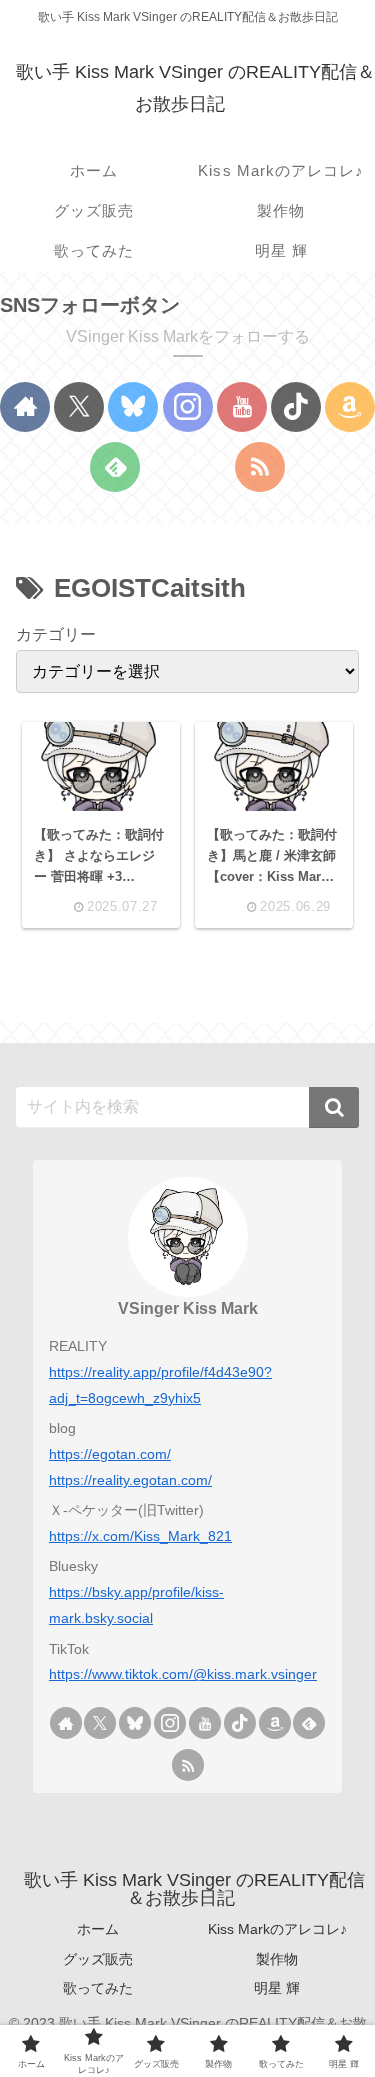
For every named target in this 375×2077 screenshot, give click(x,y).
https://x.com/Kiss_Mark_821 (140, 1536)
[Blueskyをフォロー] (133, 407)
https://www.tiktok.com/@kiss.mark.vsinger (183, 1674)
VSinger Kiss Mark (188, 1308)
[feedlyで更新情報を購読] (115, 467)
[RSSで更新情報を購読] (260, 467)
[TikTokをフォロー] (296, 407)
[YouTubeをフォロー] (242, 407)
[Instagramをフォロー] (188, 407)
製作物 (277, 1959)
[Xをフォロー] (79, 407)
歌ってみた (98, 1988)
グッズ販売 (98, 1959)
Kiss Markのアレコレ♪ (277, 1929)
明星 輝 (277, 1988)
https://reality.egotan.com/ (130, 1480)
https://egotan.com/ (110, 1454)
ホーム (98, 1929)
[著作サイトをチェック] (25, 407)
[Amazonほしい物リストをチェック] (350, 407)
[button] (334, 1107)
